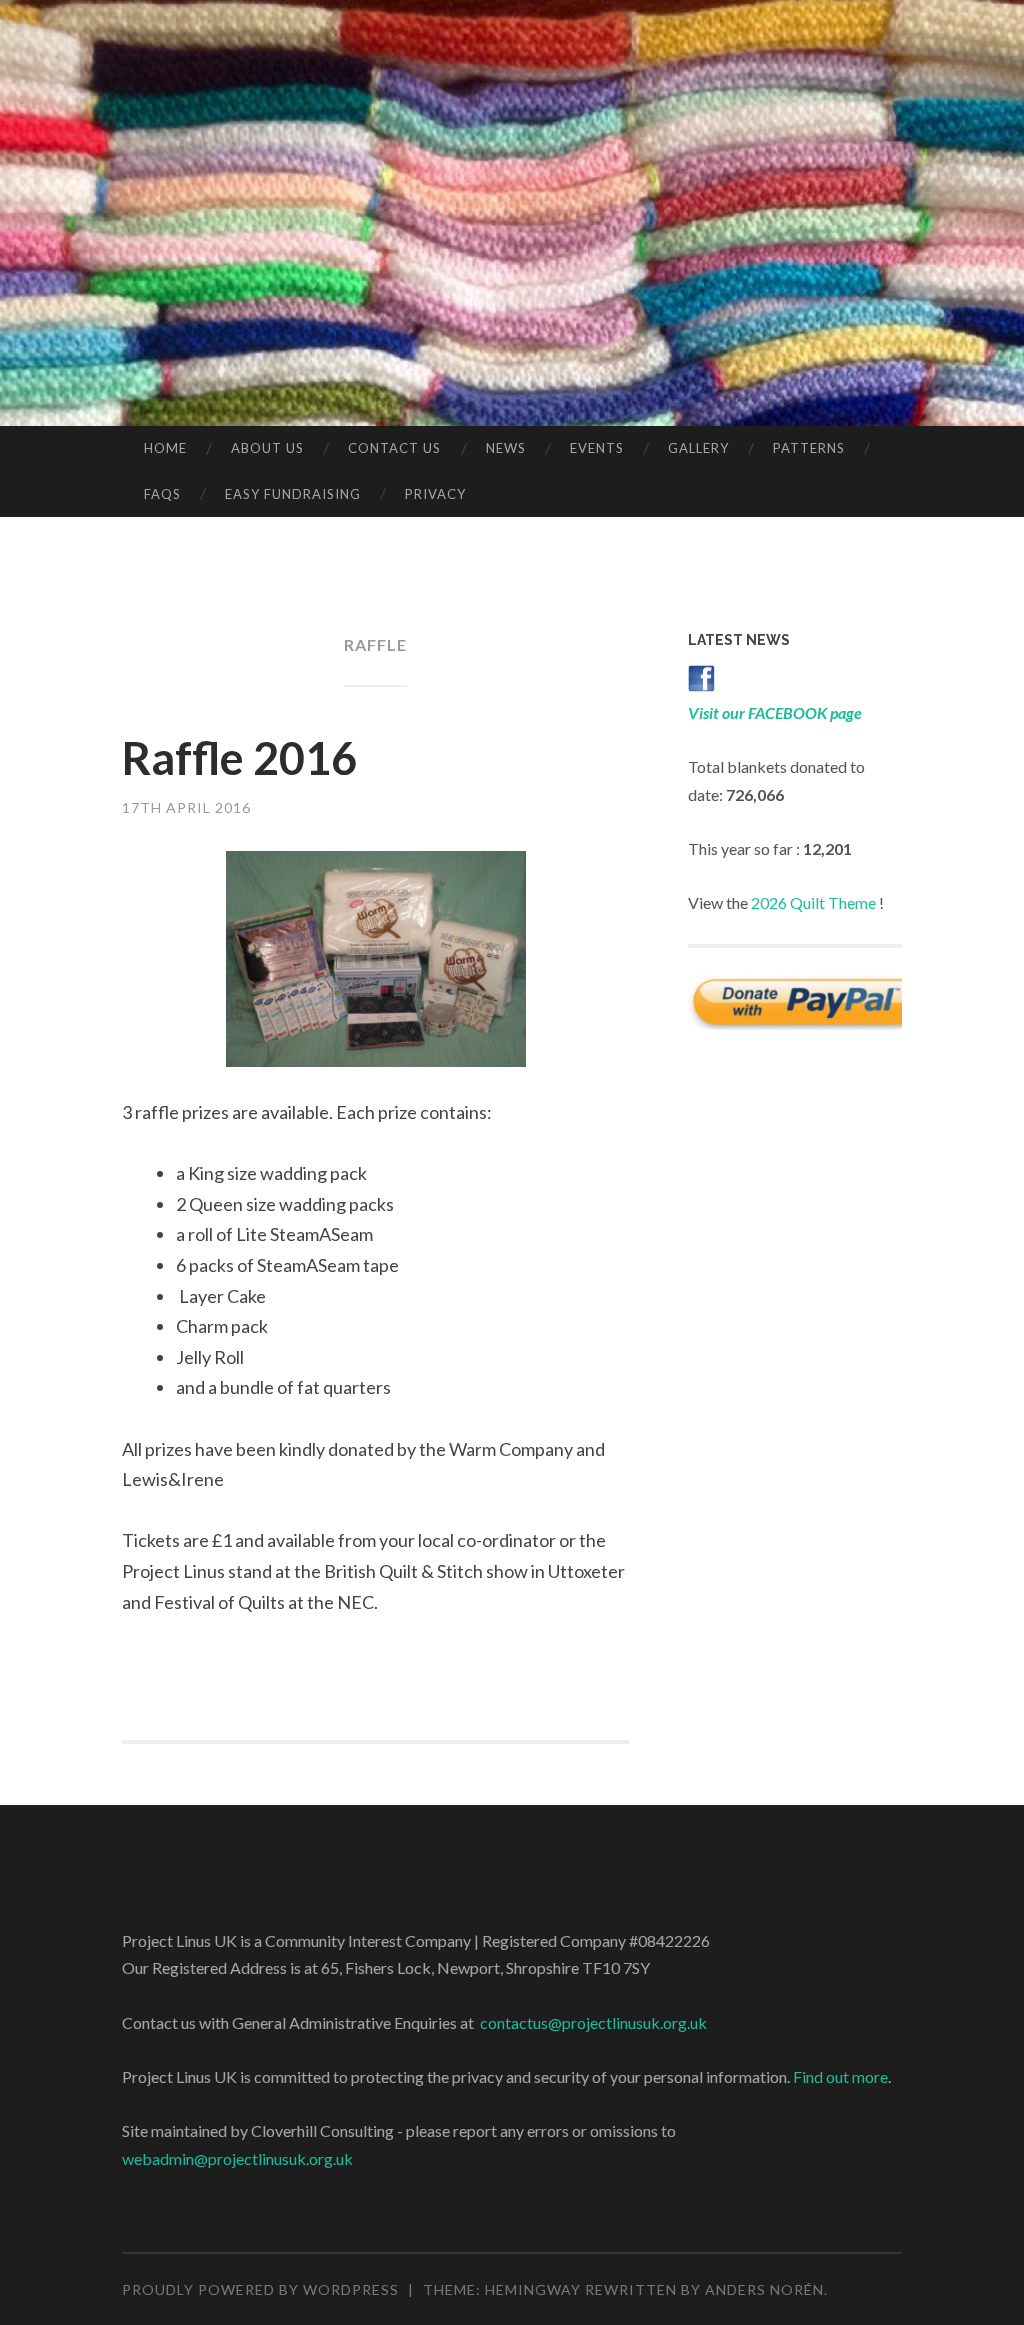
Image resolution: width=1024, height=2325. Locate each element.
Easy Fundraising (293, 494)
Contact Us (394, 448)
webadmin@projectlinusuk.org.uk (237, 2158)
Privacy (435, 494)
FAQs (162, 494)
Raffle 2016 (239, 758)
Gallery (698, 448)
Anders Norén (764, 2289)
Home (165, 448)
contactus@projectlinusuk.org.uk (593, 2022)
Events (597, 448)
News (506, 448)
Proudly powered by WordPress (260, 2289)
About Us (267, 448)
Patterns (809, 448)
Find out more (840, 2076)
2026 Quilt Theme (813, 902)
